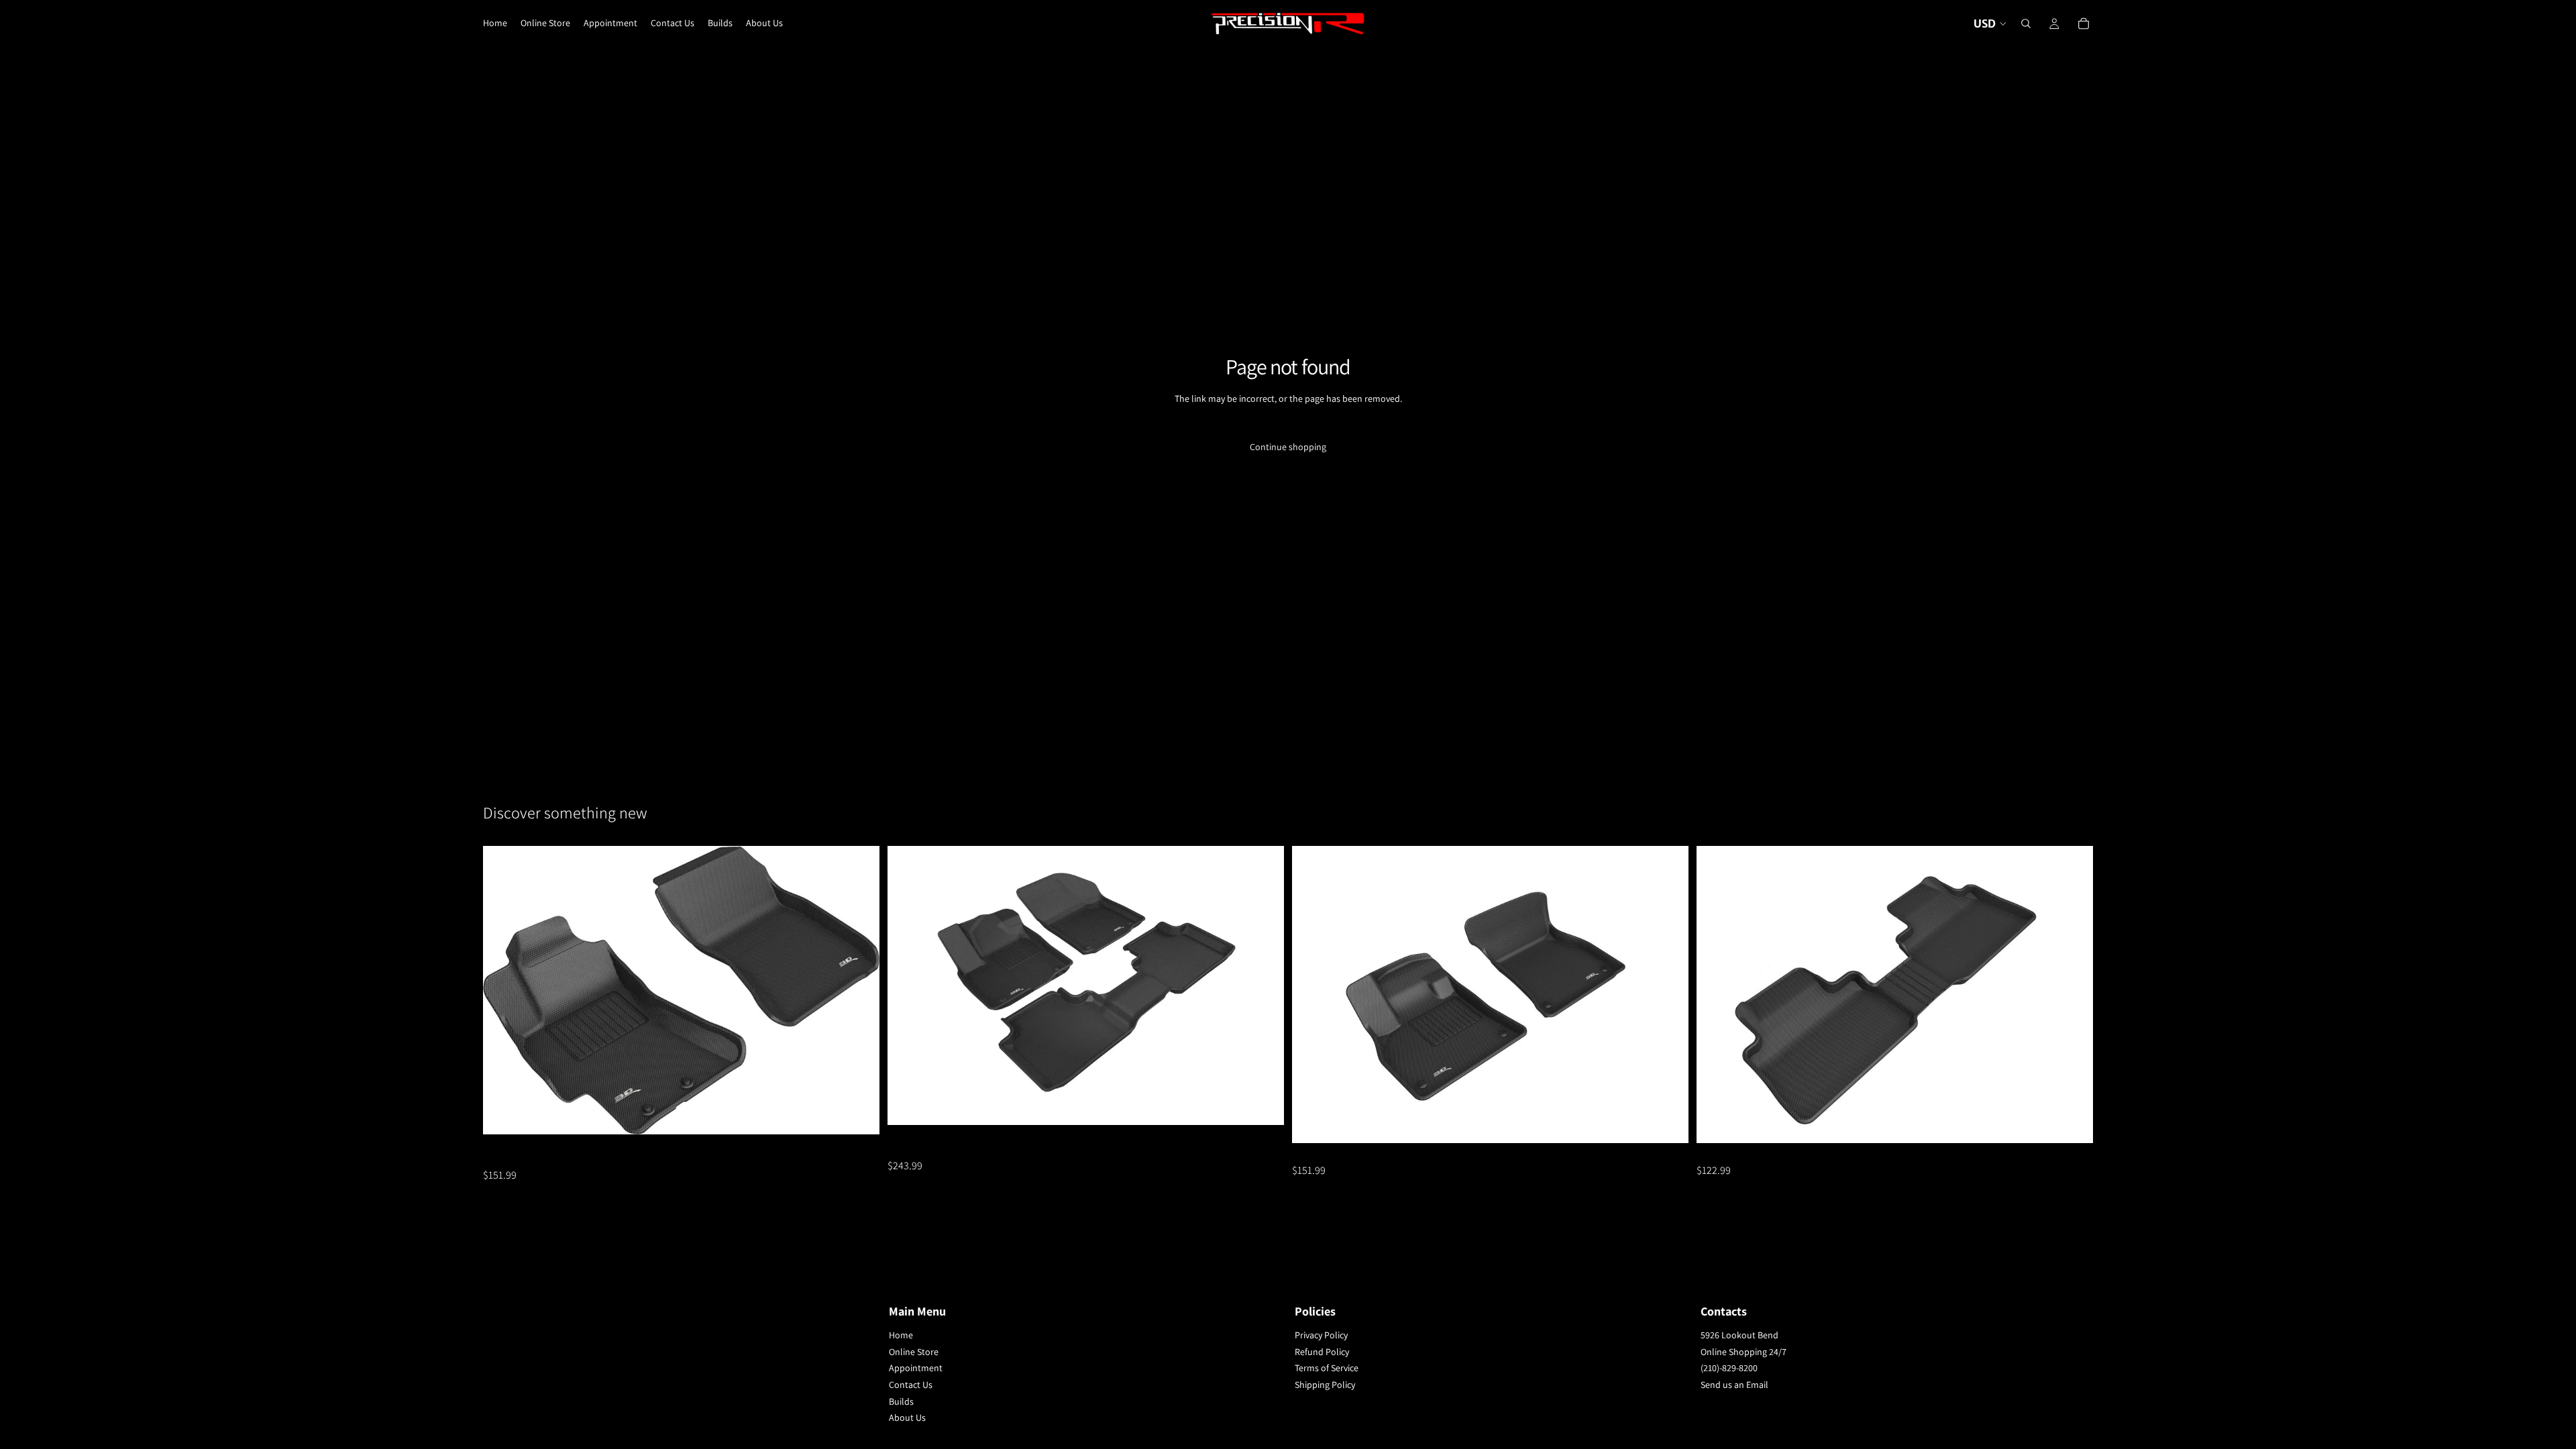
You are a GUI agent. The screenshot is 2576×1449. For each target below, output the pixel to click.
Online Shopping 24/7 (1743, 1352)
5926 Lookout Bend (1739, 1335)
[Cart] (2084, 23)
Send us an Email (1734, 1385)
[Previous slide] (503, 990)
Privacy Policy (1321, 1335)
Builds (901, 1401)
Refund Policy (1322, 1352)
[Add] (859, 1114)
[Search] (2026, 23)
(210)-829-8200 (1729, 1368)
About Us (907, 1417)
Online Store (914, 1352)
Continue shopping (1288, 447)
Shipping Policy (1325, 1385)
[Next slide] (859, 990)
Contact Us (911, 1385)
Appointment (916, 1368)
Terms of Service (1327, 1368)
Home (901, 1335)
